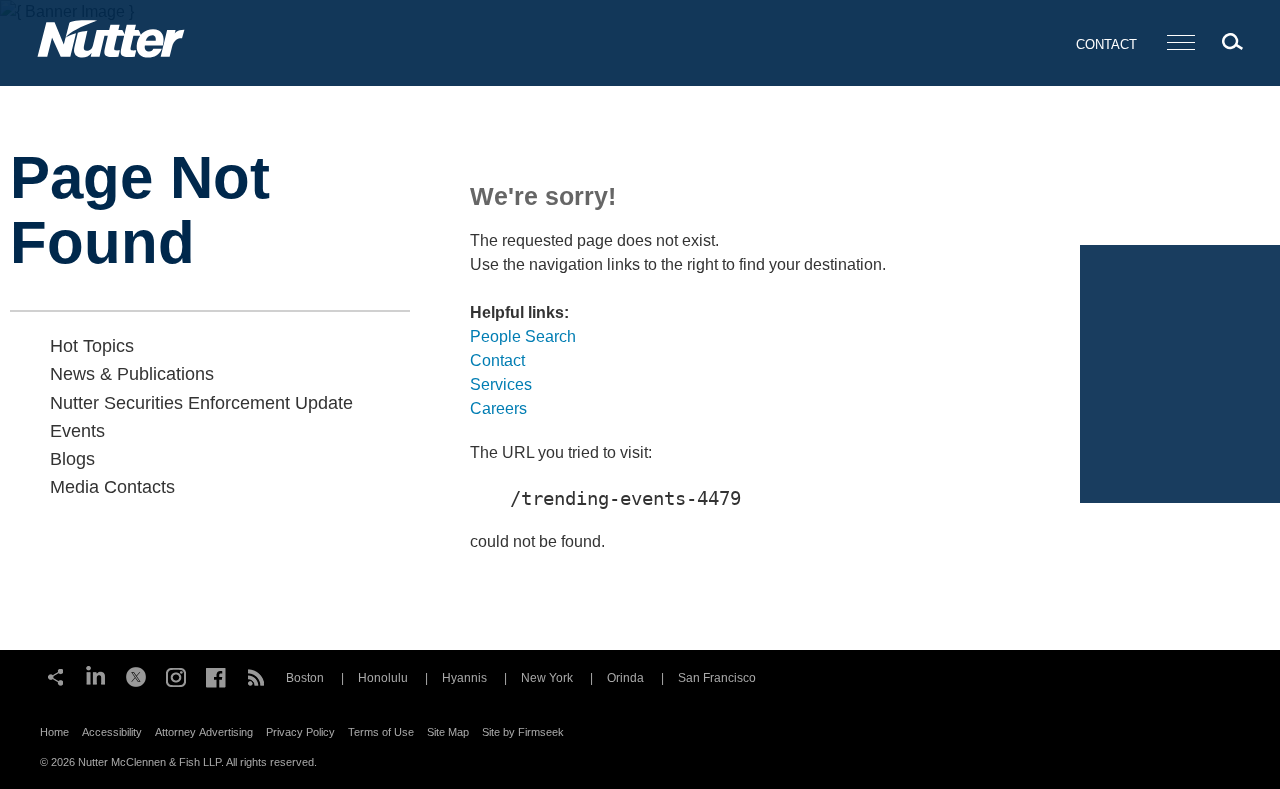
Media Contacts (112, 487)
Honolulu (383, 678)
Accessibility (112, 732)
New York (547, 678)
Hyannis (464, 678)
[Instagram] (176, 675)
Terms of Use (381, 732)
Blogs (72, 459)
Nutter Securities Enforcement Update (201, 403)
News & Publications (132, 374)
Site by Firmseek (523, 732)
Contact (1106, 44)
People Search (523, 336)
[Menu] (1181, 43)
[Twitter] (136, 675)
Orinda (625, 678)
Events (77, 431)
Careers (498, 408)
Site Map (448, 732)
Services (501, 384)
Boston (305, 678)
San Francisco (717, 678)
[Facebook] (216, 675)
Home (54, 732)
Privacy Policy (300, 732)
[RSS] (256, 675)
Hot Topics (92, 346)
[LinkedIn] (96, 675)
